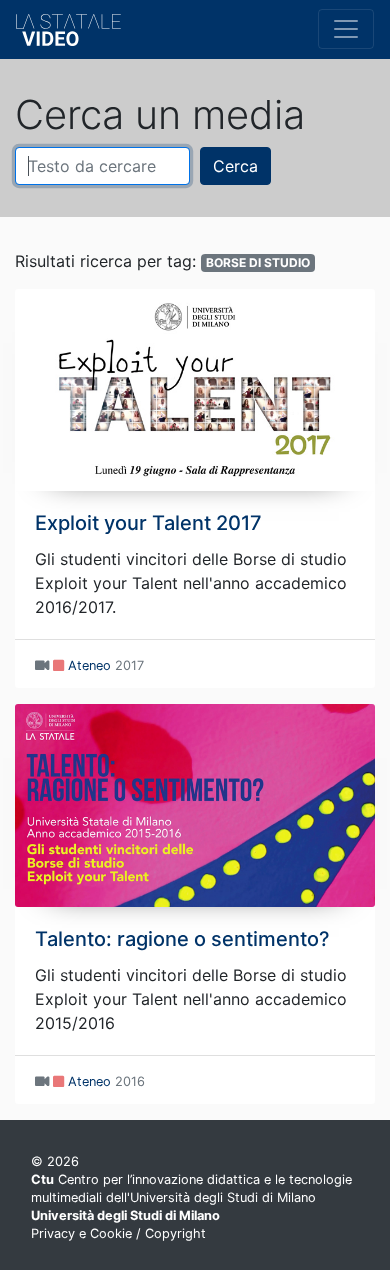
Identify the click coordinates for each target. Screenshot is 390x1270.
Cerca (235, 166)
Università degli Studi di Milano (125, 1215)
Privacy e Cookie (81, 1233)
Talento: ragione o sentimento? (182, 939)
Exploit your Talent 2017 (148, 523)
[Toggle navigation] (346, 29)
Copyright (175, 1233)
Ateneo (89, 665)
